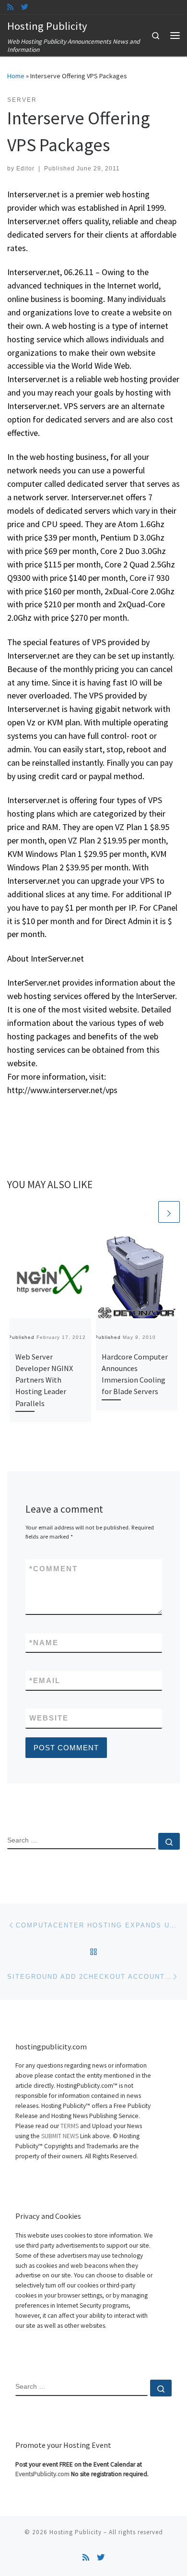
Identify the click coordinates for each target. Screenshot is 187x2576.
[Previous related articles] (146, 1212)
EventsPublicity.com (42, 2474)
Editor (25, 169)
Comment (53, 1569)
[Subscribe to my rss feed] (10, 7)
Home (16, 76)
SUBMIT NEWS (60, 2136)
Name (44, 1643)
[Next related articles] (169, 1212)
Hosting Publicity (76, 2532)
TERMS (70, 2126)
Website (49, 1718)
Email (45, 1680)
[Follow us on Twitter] (25, 7)
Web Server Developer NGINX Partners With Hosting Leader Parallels (44, 1380)
